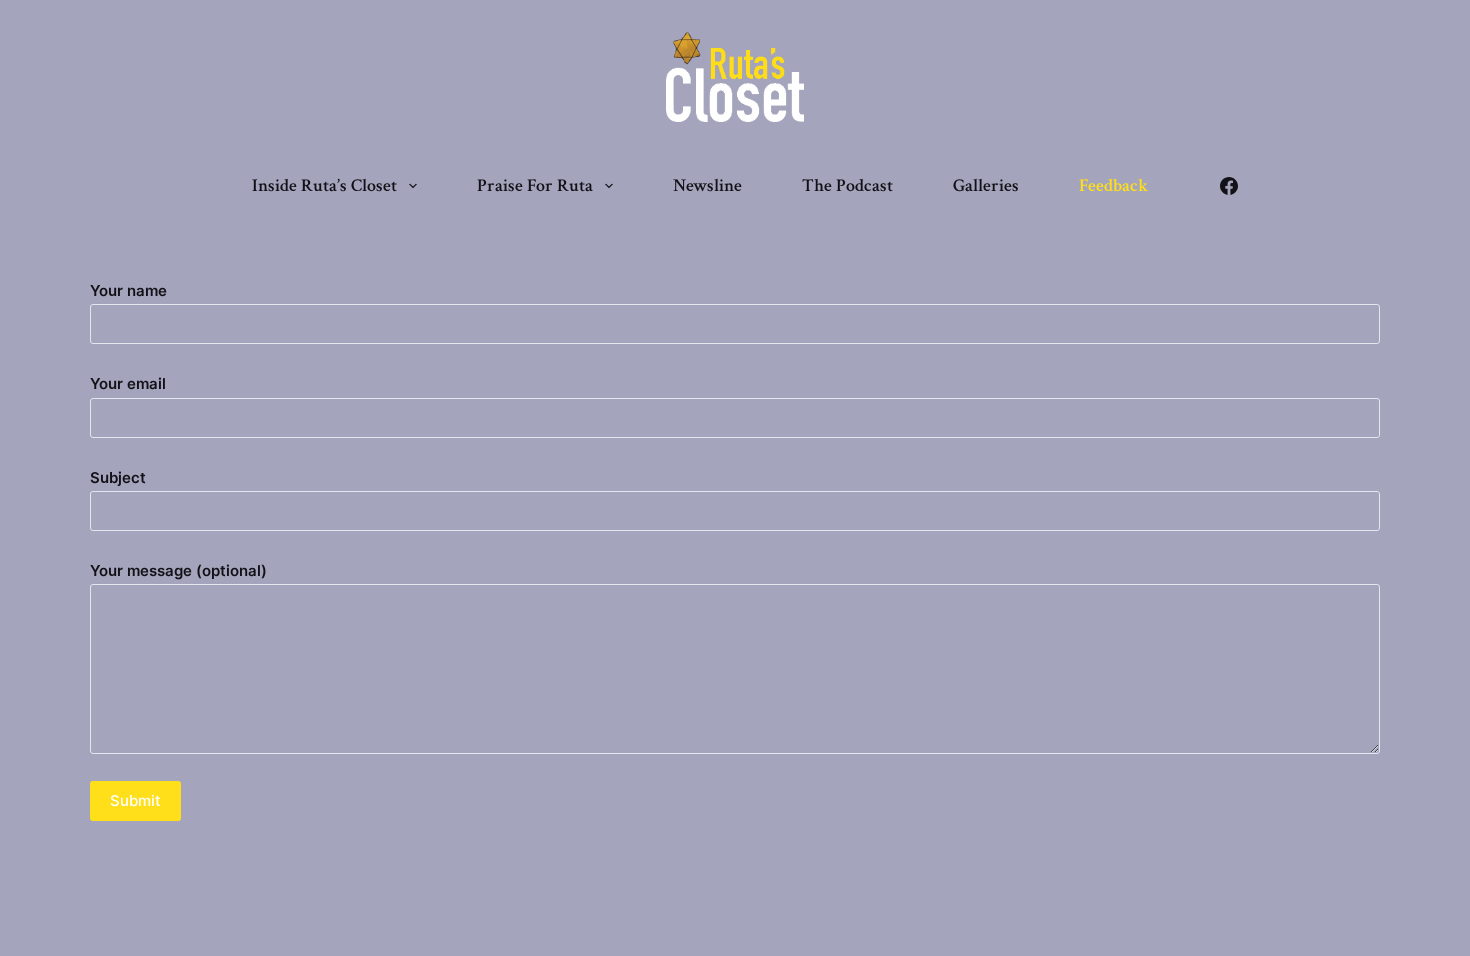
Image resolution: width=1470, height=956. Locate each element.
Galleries (986, 185)
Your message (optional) (178, 570)
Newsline (707, 185)
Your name (128, 290)
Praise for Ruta (535, 185)
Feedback (1113, 185)
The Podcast (847, 185)
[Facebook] (1229, 186)
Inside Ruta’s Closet (324, 185)
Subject (118, 477)
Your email (128, 383)
